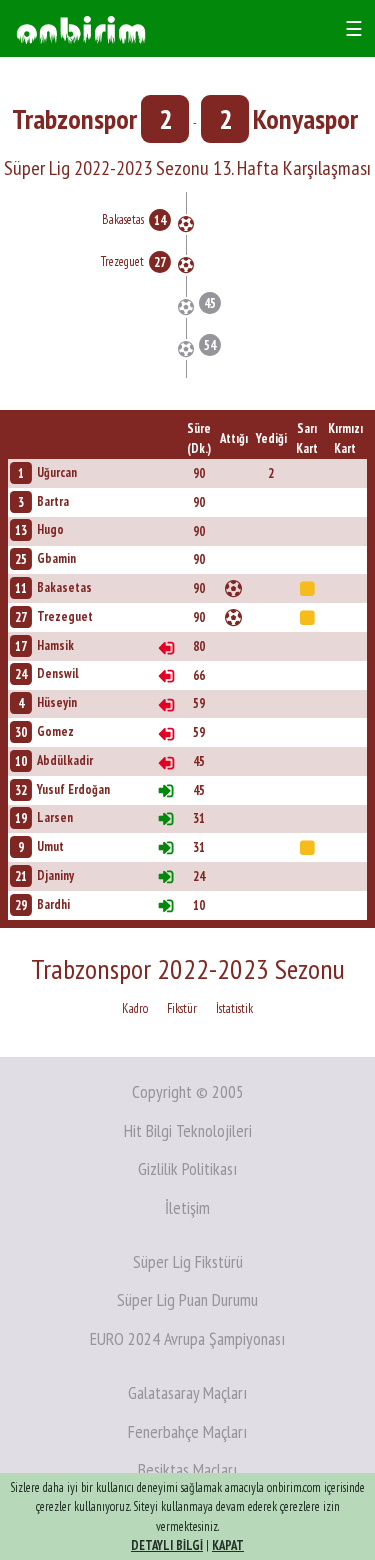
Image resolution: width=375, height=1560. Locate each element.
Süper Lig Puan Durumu (187, 1299)
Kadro (135, 1008)
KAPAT (228, 1545)
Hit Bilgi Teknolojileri (188, 1130)
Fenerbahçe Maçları (187, 1431)
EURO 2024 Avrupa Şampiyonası (187, 1338)
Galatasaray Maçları (187, 1392)
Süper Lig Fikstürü (188, 1261)
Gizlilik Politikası (187, 1168)
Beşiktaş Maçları (187, 1469)
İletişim (187, 1207)
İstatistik (234, 1008)
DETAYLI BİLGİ (167, 1545)
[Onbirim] (81, 28)
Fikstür (182, 1008)
